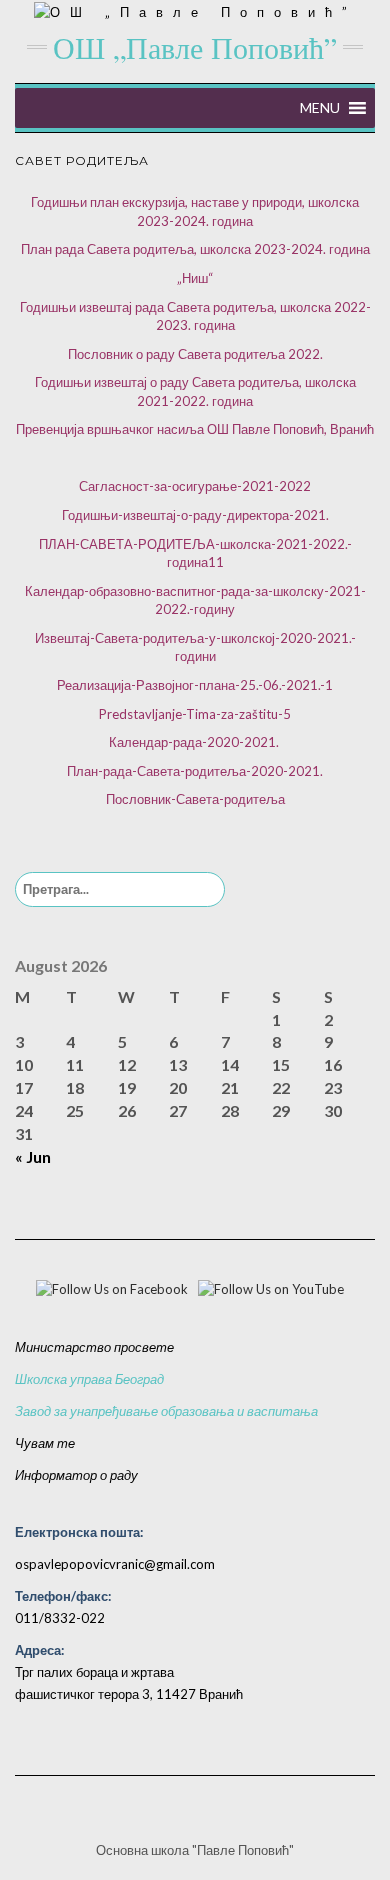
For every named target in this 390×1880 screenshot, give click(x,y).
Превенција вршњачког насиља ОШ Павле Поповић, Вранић (195, 429)
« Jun (33, 1156)
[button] (320, 108)
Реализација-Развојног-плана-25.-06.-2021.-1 (195, 685)
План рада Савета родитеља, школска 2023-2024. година (195, 249)
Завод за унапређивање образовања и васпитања (166, 1411)
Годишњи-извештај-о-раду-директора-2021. (195, 515)
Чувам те (45, 1443)
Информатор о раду (76, 1475)
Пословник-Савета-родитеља (195, 799)
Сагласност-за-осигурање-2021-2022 (195, 486)
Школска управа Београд (89, 1379)
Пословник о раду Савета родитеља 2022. (195, 354)
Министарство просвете (94, 1347)
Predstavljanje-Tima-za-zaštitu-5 (195, 714)
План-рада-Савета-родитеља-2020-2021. (195, 771)
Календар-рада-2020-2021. (194, 742)
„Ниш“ (195, 278)
